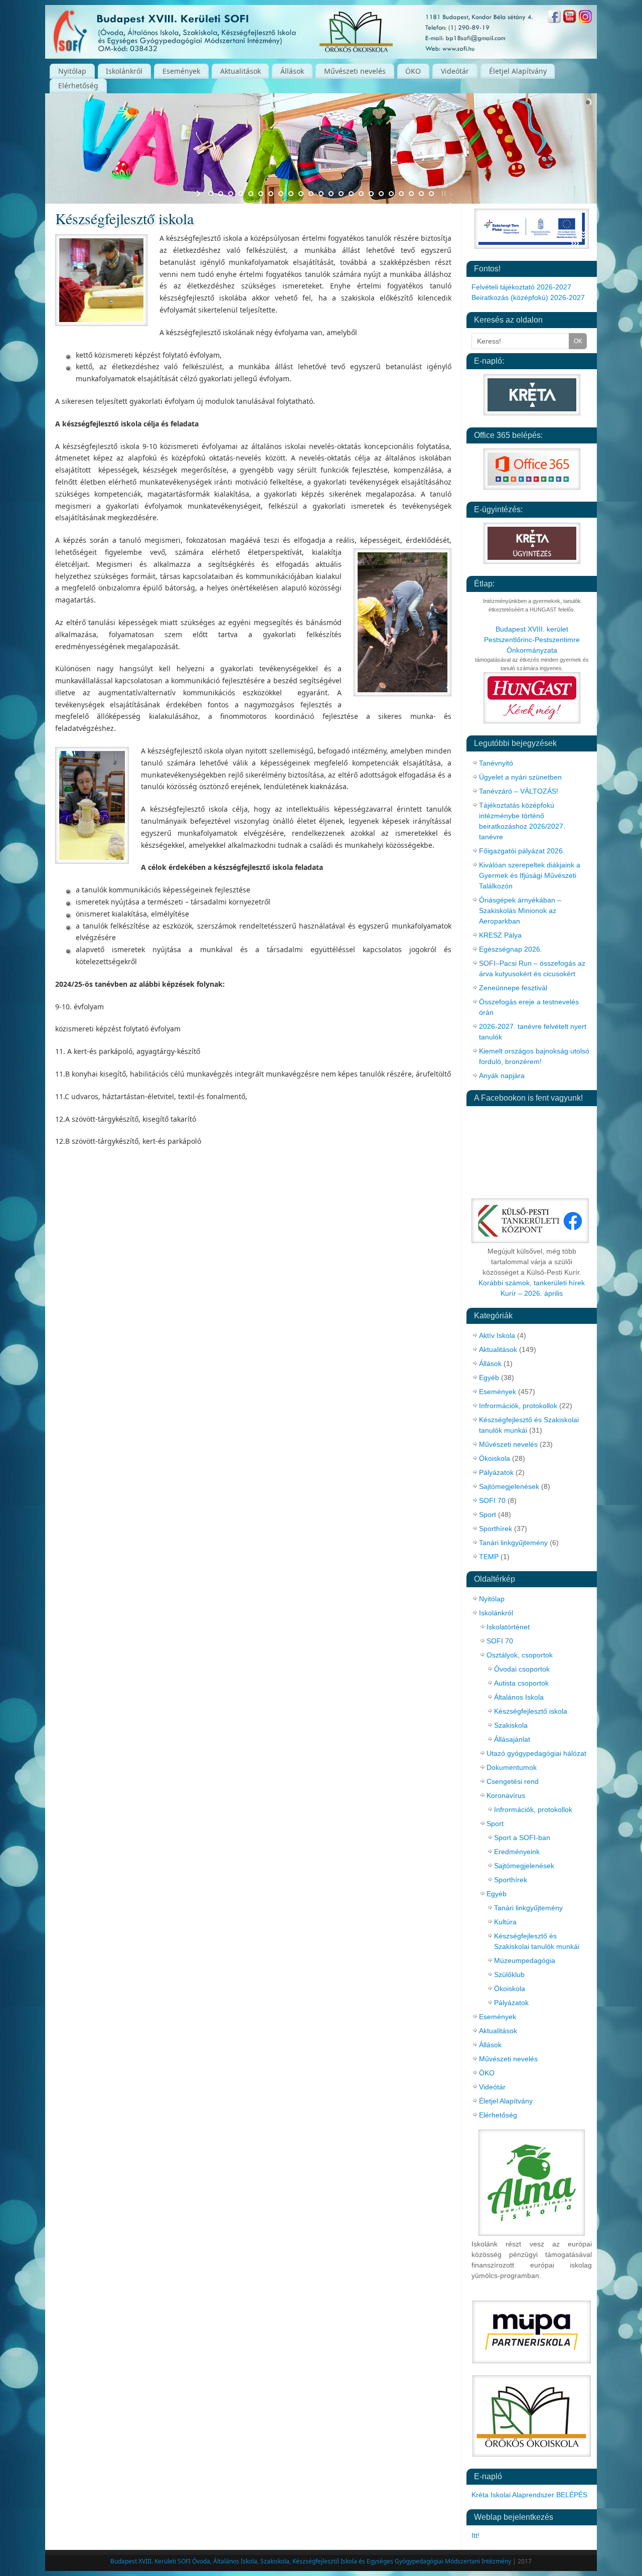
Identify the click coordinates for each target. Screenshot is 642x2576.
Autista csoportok (521, 1683)
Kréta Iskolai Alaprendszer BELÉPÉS (529, 2495)
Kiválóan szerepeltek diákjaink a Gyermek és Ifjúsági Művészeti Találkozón (530, 875)
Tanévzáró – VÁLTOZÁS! (519, 791)
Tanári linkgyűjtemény (513, 1543)
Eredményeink (517, 1852)
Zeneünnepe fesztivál (513, 988)
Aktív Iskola (497, 1335)
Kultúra (505, 1922)
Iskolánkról (124, 71)
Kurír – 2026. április (532, 1293)
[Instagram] (585, 18)
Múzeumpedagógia (525, 1960)
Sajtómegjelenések (509, 1486)
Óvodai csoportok (522, 1669)
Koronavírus (506, 1795)
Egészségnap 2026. (511, 949)
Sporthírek (496, 1529)
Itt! (475, 2535)
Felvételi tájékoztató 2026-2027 (521, 287)
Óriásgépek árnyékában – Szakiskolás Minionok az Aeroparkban (520, 911)
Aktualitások (240, 71)
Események (181, 71)
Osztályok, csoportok (520, 1655)
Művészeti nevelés (355, 71)
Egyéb (489, 1378)
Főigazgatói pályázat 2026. (522, 851)
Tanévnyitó (496, 763)
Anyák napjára (502, 1076)
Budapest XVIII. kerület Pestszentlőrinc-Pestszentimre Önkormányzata (532, 640)
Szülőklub (509, 1975)
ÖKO (413, 71)
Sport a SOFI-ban (522, 1838)
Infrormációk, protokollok (518, 1406)
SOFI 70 (492, 1500)
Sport (488, 1514)
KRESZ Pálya (500, 935)
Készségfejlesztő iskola (531, 1711)
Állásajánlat (512, 1739)
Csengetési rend (513, 1781)
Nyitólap (72, 71)
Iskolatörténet (508, 1627)
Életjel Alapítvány (518, 71)
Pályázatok (496, 1472)
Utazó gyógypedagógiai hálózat (536, 1753)
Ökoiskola (495, 1458)
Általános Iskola (519, 1697)
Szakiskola (511, 1725)
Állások (292, 71)
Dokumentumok (512, 1767)
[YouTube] (570, 18)
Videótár (455, 71)
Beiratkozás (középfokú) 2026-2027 (528, 297)
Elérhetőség (78, 86)
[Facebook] (554, 18)
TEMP (489, 1557)
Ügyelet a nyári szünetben (520, 777)
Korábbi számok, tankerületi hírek (532, 1283)
